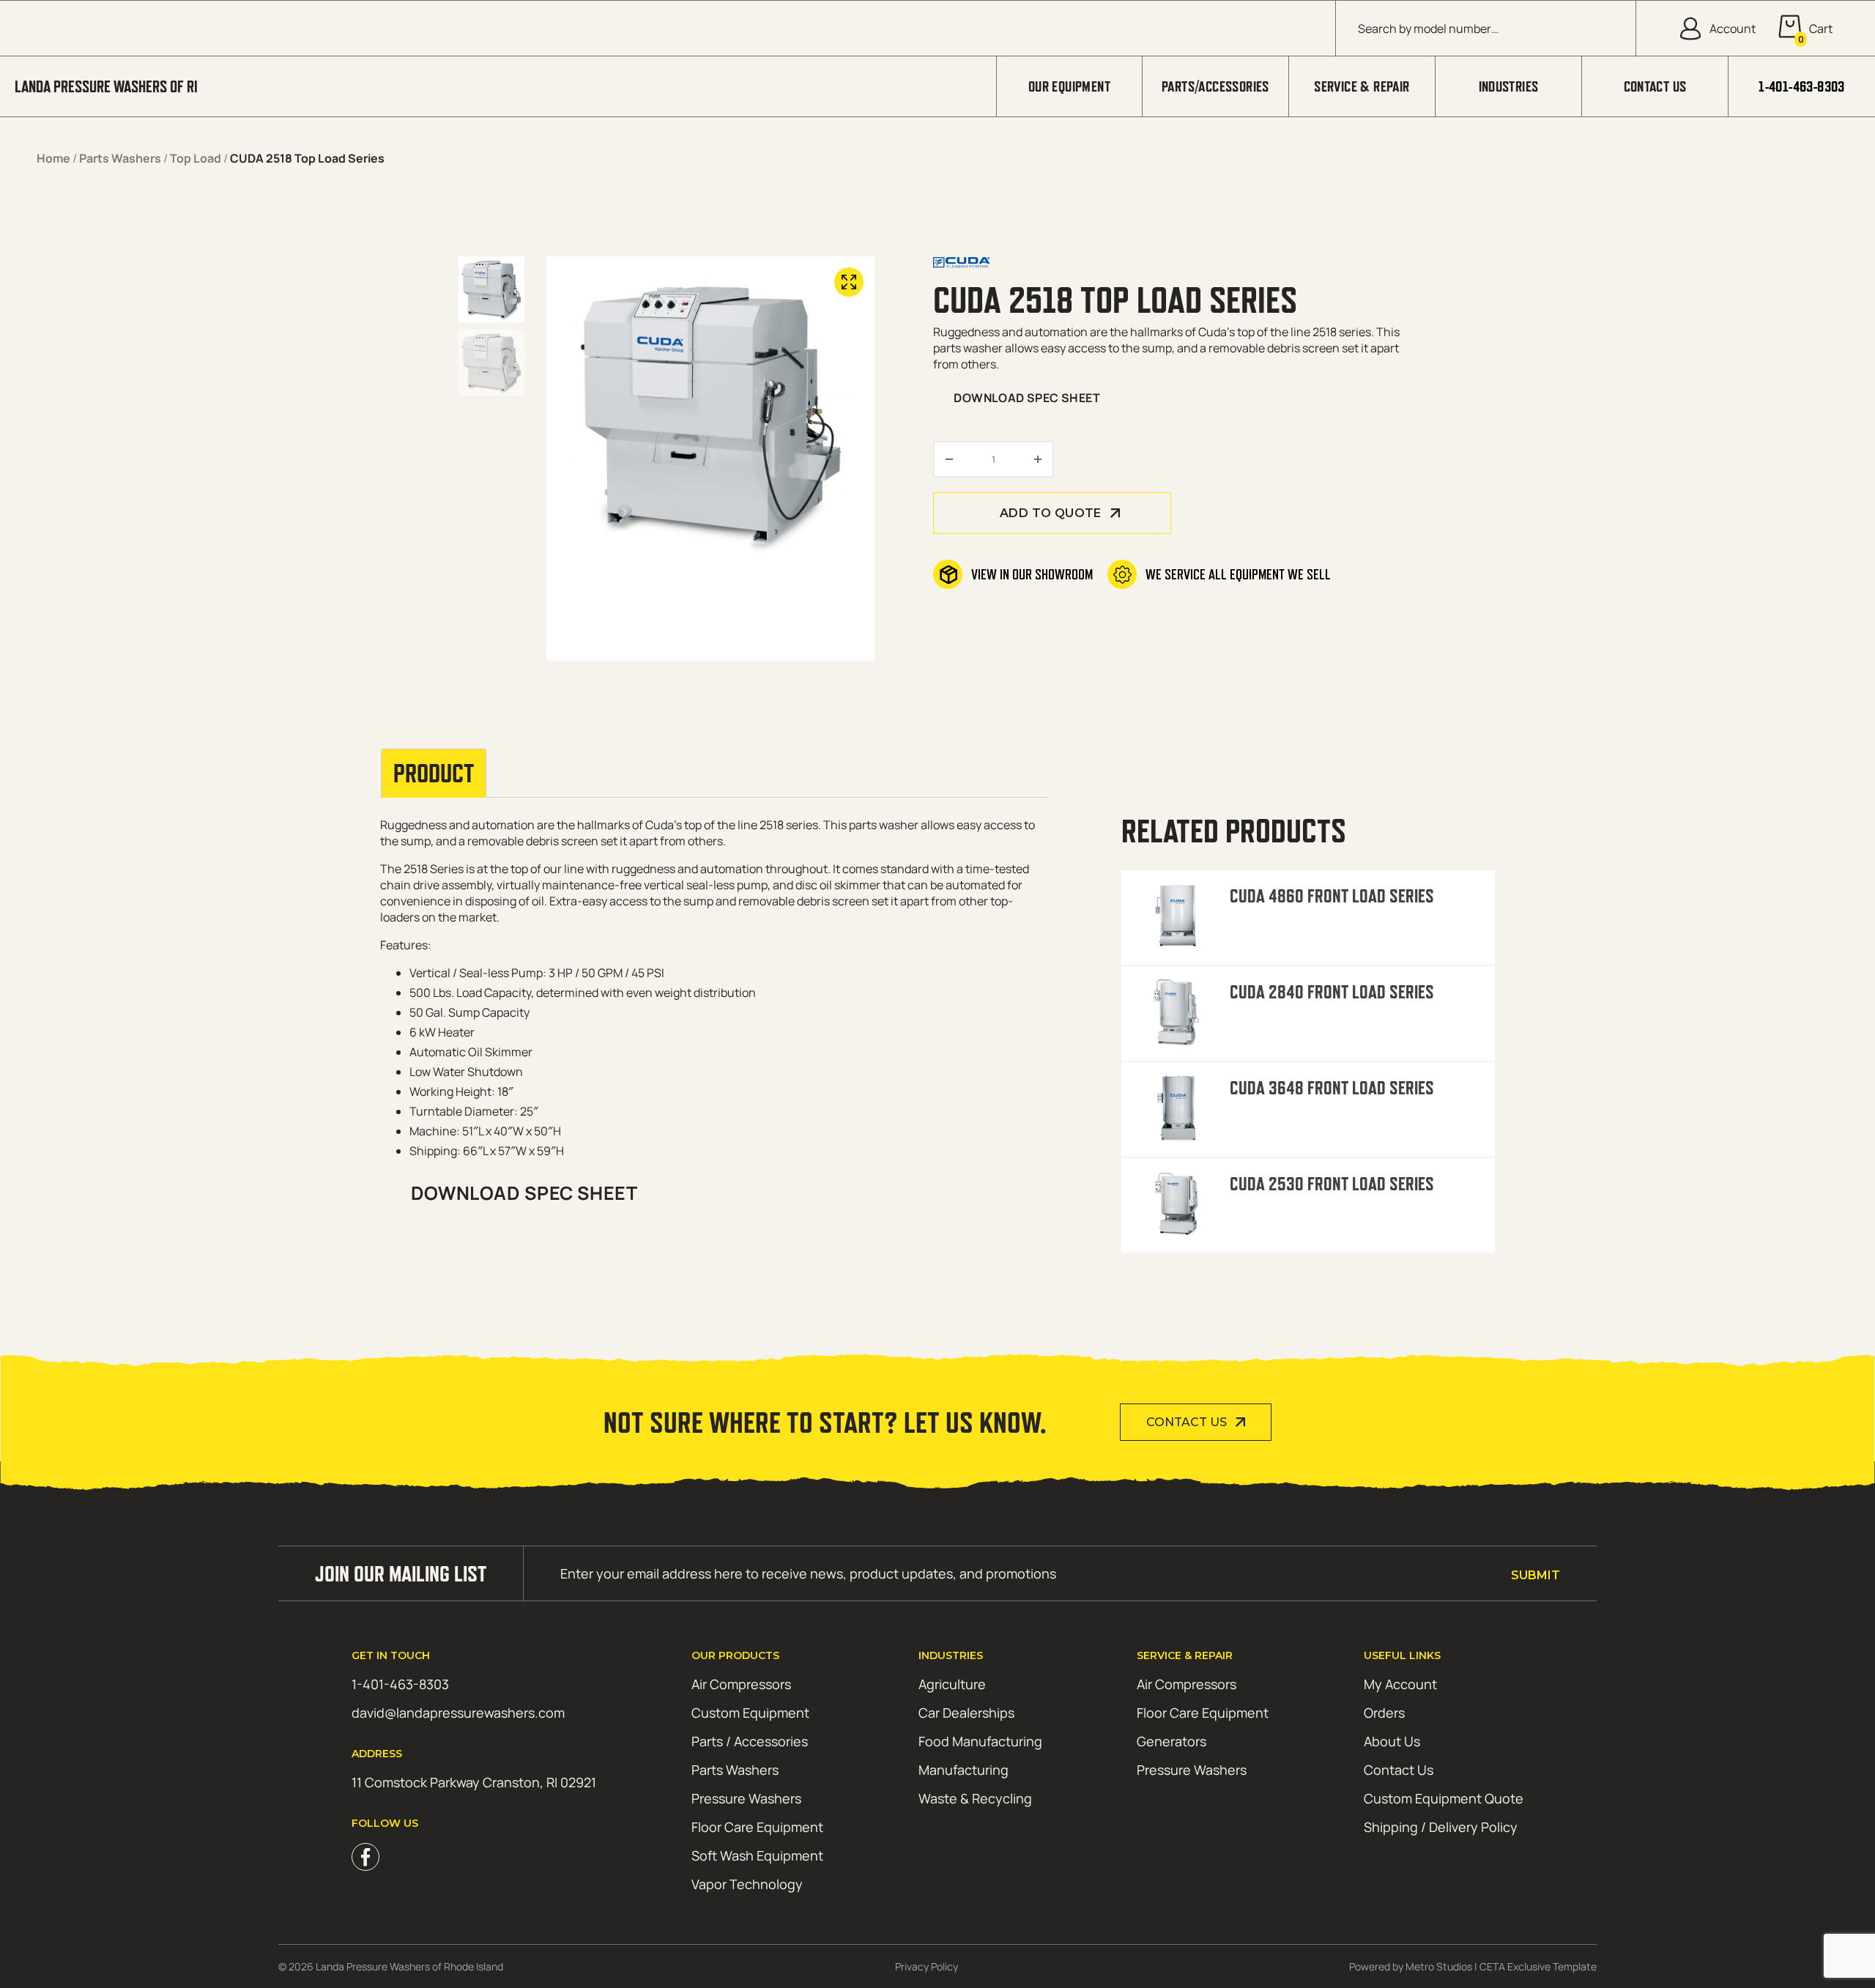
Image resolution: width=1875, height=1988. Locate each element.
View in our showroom (1032, 574)
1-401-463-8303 (1802, 86)
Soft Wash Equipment (757, 1855)
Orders (1384, 1713)
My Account (1400, 1684)
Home (53, 158)
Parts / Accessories (750, 1741)
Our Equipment (1069, 86)
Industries (1509, 86)
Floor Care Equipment (757, 1827)
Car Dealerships (966, 1713)
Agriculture (952, 1684)
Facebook (365, 1857)
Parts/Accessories (1215, 86)
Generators (1172, 1741)
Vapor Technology (747, 1884)
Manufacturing (964, 1770)
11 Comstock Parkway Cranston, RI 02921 (474, 1782)
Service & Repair (1362, 86)
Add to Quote (1051, 513)
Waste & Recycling (975, 1798)
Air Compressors (741, 1684)
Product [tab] (434, 774)
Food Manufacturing (980, 1741)
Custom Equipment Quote (1444, 1798)
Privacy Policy (927, 1966)
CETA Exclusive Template (1538, 1966)
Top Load (196, 158)
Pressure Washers (746, 1798)
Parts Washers (120, 158)
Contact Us (1655, 86)
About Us (1392, 1741)
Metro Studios (1439, 1966)
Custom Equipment (750, 1713)
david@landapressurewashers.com (458, 1713)
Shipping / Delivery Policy (1441, 1827)
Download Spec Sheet (1027, 398)
